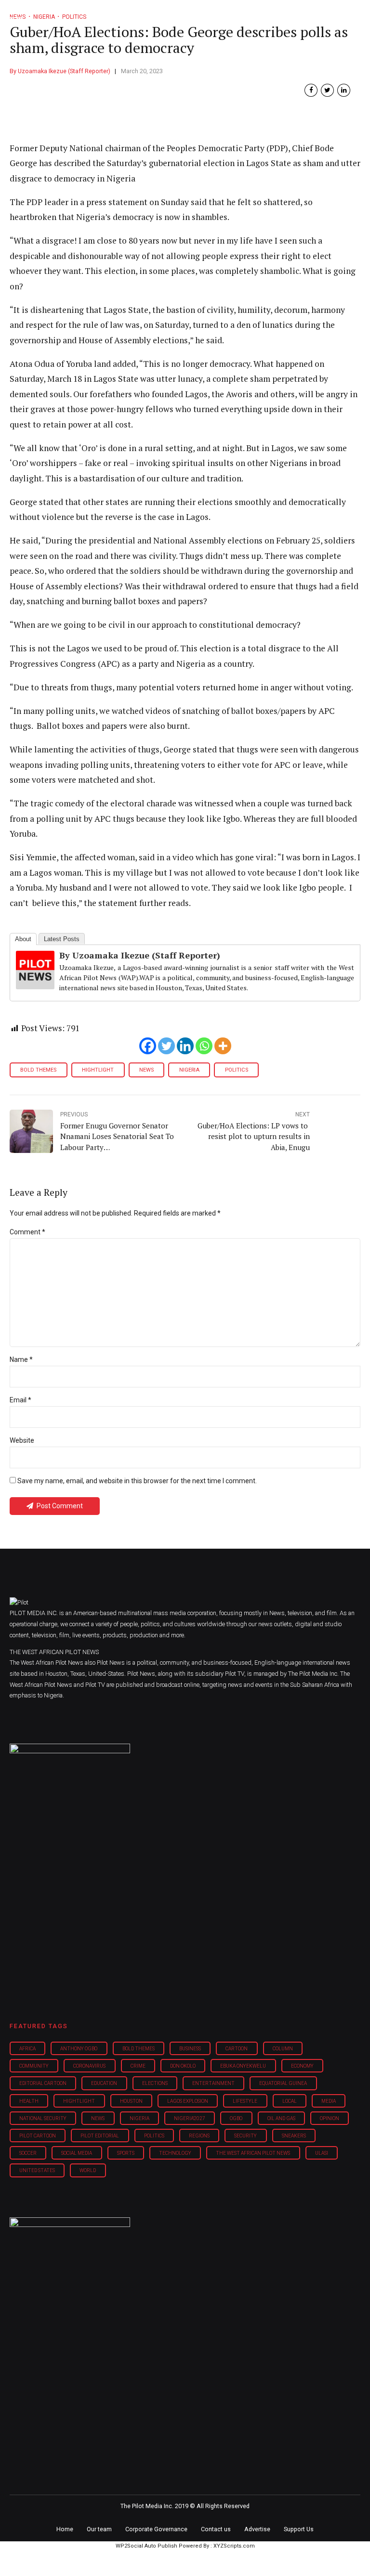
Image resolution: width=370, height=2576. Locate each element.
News (146, 1070)
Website (22, 1440)
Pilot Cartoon (38, 2136)
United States (37, 2170)
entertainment (213, 2083)
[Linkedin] (185, 1046)
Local (290, 2101)
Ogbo (236, 2118)
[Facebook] (148, 1046)
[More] (223, 1046)
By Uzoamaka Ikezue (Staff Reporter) (60, 71)
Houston (131, 2101)
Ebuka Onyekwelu (243, 2066)
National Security (43, 2118)
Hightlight (98, 1070)
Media (329, 2101)
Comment (27, 1232)
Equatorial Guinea (283, 2083)
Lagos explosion (188, 2101)
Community (34, 2066)
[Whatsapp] (204, 1046)
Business (190, 2049)
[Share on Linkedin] (344, 90)
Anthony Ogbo (79, 2049)
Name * (21, 1359)
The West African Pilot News (253, 2153)
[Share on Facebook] (311, 90)
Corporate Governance (156, 2529)
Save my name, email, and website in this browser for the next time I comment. (137, 1481)
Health (29, 2101)
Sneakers (294, 2136)
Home (65, 2529)
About (23, 939)
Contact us (216, 2529)
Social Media (77, 2153)
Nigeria (189, 1070)
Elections (155, 2083)
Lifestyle (245, 2101)
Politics (237, 1070)
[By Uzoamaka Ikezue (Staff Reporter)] (35, 986)
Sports (126, 2153)
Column (283, 2049)
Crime (138, 2066)
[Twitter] (166, 1046)
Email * (20, 1400)
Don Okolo (183, 2066)
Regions (199, 2136)
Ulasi (322, 2153)
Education (104, 2083)
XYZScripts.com (234, 2546)
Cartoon (237, 2049)
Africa (27, 2049)
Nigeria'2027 (190, 2118)
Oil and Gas (281, 2118)
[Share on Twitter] (327, 90)
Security (245, 2136)
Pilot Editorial (100, 2136)
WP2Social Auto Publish (146, 2546)
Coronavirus (89, 2066)
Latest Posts (62, 939)
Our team (99, 2529)
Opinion (330, 2118)
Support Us (299, 2529)
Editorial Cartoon (43, 2083)
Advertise (257, 2529)
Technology (175, 2153)
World (88, 2170)
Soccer (28, 2153)
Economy (302, 2066)
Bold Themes (38, 1070)
